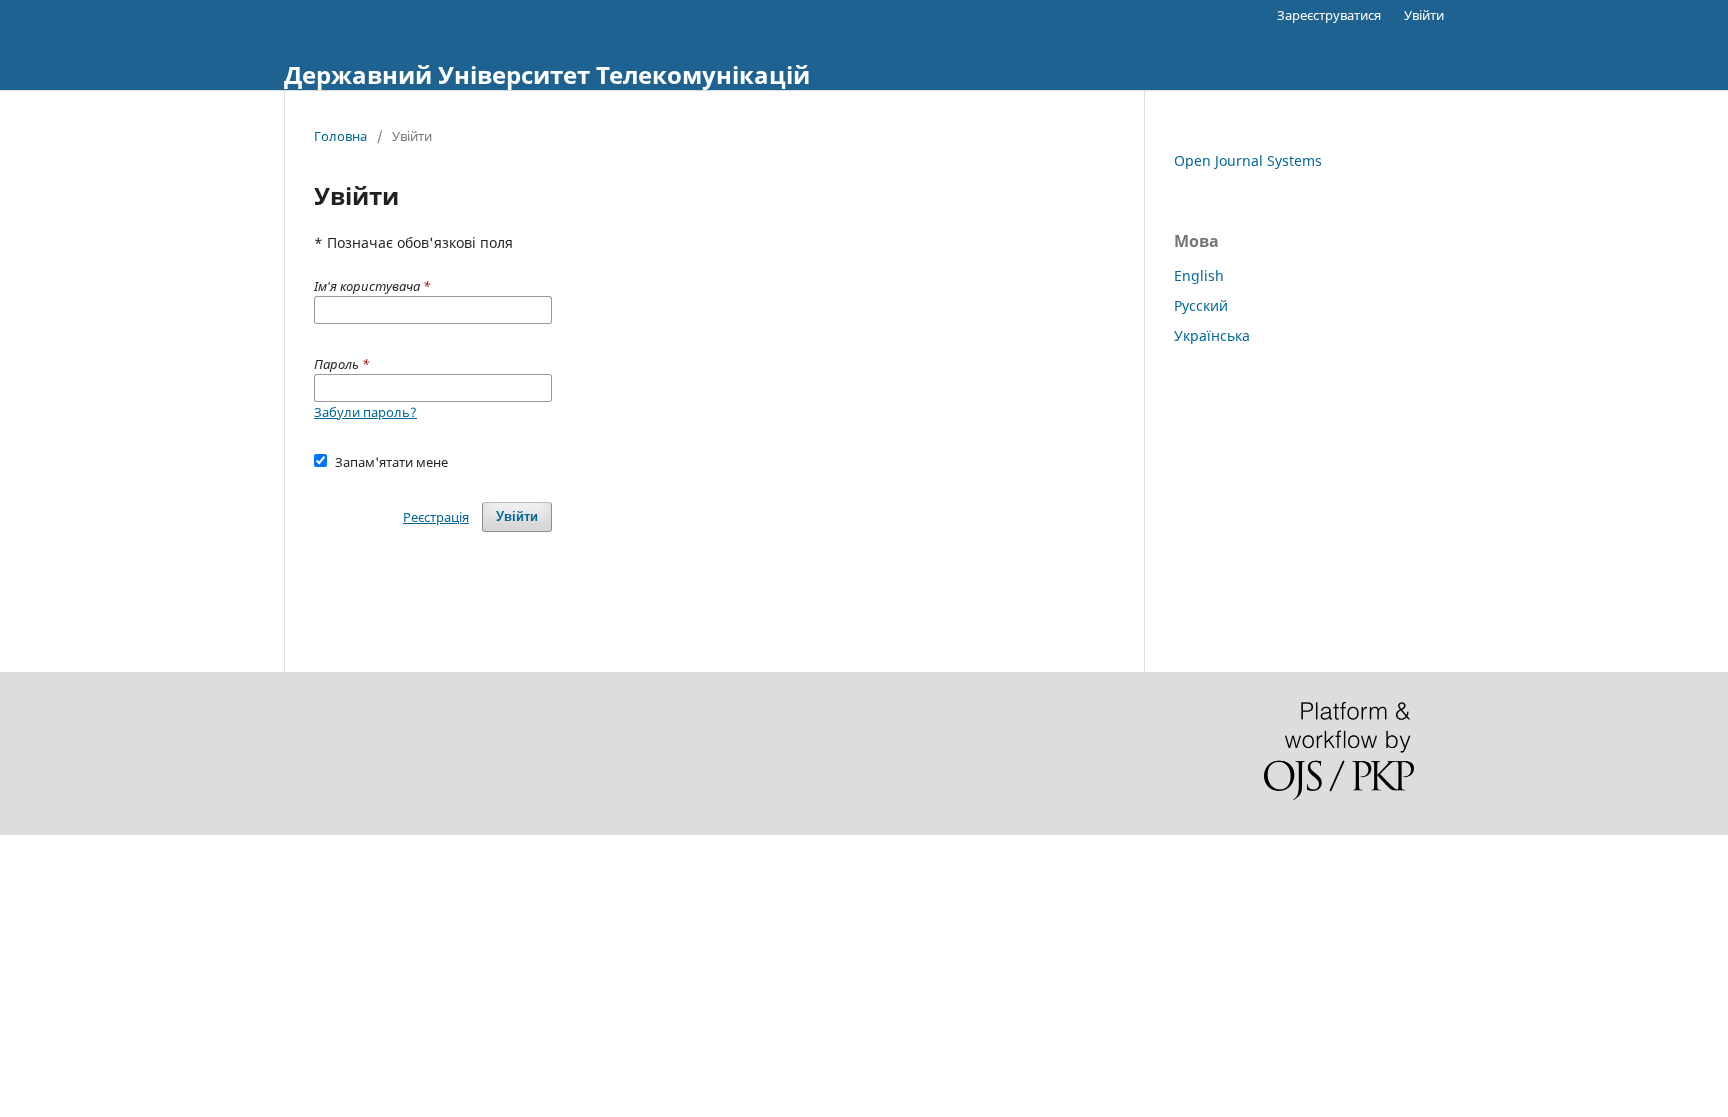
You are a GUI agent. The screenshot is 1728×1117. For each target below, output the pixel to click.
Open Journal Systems (1248, 160)
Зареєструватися (1329, 15)
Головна (340, 136)
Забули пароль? (365, 412)
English (1199, 275)
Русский (1201, 305)
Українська (1212, 335)
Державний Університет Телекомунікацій (547, 74)
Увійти (1424, 15)
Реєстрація (436, 517)
